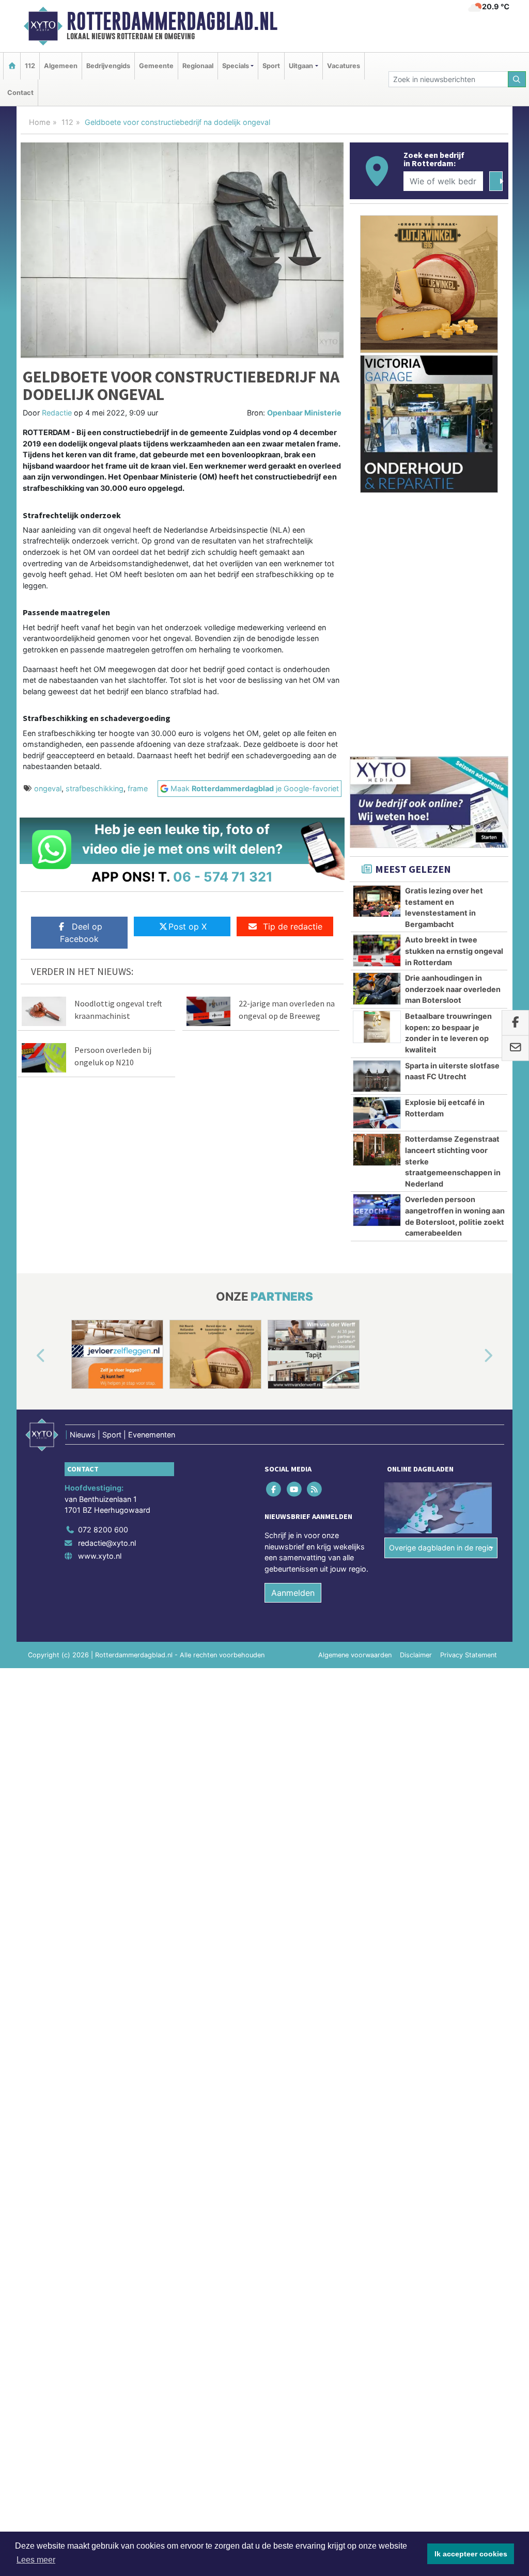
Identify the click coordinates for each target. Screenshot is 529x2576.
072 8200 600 (103, 1530)
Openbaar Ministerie (304, 413)
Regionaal (198, 66)
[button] (29, 1356)
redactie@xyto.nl (107, 1543)
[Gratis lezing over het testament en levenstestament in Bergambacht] (377, 901)
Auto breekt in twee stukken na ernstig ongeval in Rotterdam (454, 951)
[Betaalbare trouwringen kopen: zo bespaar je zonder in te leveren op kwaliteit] (377, 1027)
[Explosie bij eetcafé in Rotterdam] (377, 1113)
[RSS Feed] (315, 1489)
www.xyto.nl (100, 1556)
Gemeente (156, 66)
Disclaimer (416, 1655)
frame (138, 788)
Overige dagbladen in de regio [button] (441, 1548)
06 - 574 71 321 (223, 877)
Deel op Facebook (81, 933)
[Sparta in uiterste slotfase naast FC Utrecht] (377, 1076)
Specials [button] (236, 66)
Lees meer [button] (36, 2560)
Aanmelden (293, 1593)
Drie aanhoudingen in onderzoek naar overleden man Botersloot (453, 989)
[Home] (12, 66)
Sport (271, 66)
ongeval (48, 788)
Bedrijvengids (108, 66)
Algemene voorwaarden (355, 1655)
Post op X (188, 926)
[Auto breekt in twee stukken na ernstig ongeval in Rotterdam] (377, 950)
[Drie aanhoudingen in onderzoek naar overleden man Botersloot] (377, 988)
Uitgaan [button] (301, 66)
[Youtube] (295, 1489)
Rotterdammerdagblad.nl (172, 21)
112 (30, 66)
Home (40, 122)
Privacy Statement (469, 1655)
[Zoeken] (517, 79)
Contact (20, 93)
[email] (515, 1048)
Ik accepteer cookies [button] (471, 2554)
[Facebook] (275, 1489)
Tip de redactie (293, 926)
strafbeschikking (95, 788)
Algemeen (61, 66)
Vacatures (344, 66)
